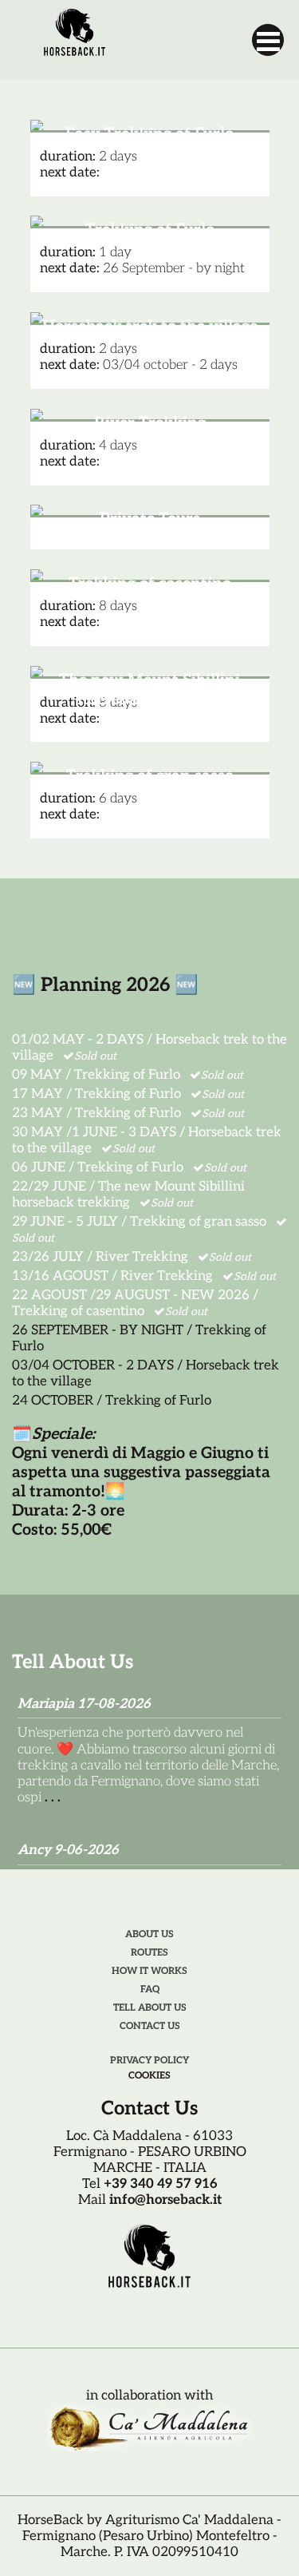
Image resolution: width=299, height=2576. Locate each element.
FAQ (150, 1989)
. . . (53, 1797)
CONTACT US (150, 2026)
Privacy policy (149, 2061)
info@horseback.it (165, 2200)
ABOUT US (149, 1934)
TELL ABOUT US (150, 2008)
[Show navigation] (268, 40)
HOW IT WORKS (149, 1971)
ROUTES (149, 1953)
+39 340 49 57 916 (161, 2184)
